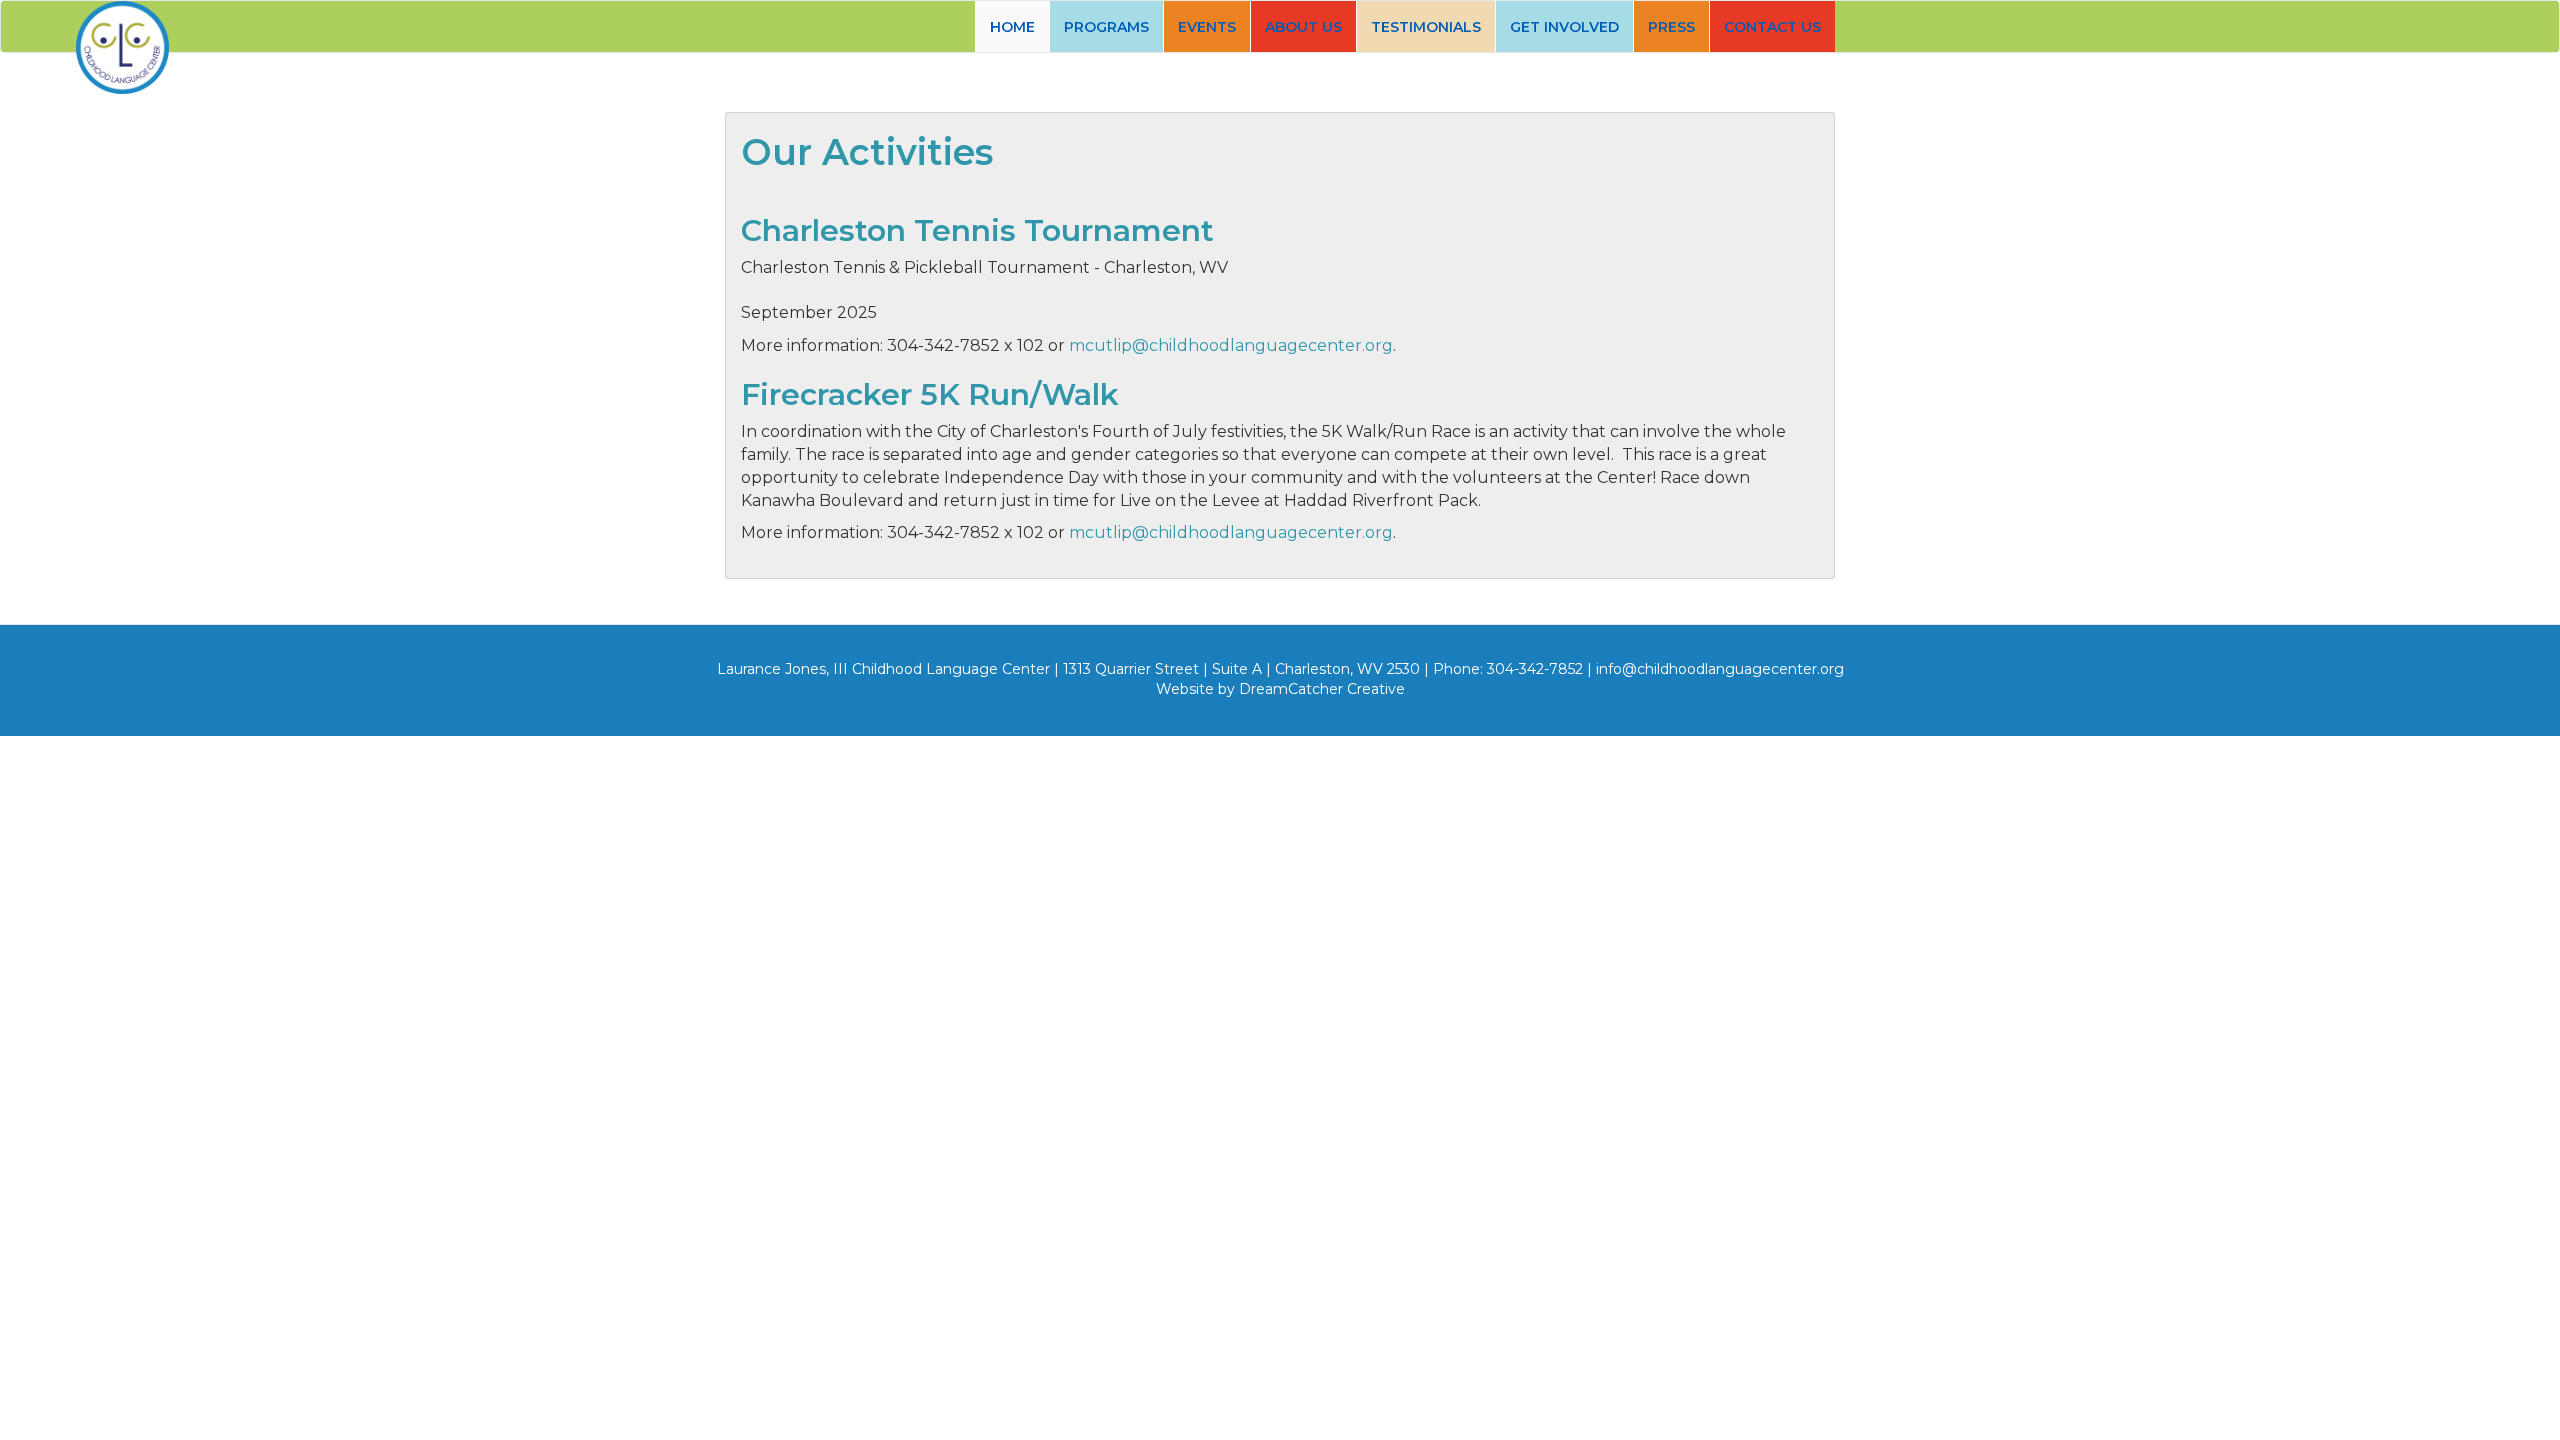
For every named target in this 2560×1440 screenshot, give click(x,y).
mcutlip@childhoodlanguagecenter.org (1231, 345)
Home (1012, 27)
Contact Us (1772, 27)
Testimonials (1426, 27)
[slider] (1280, 93)
